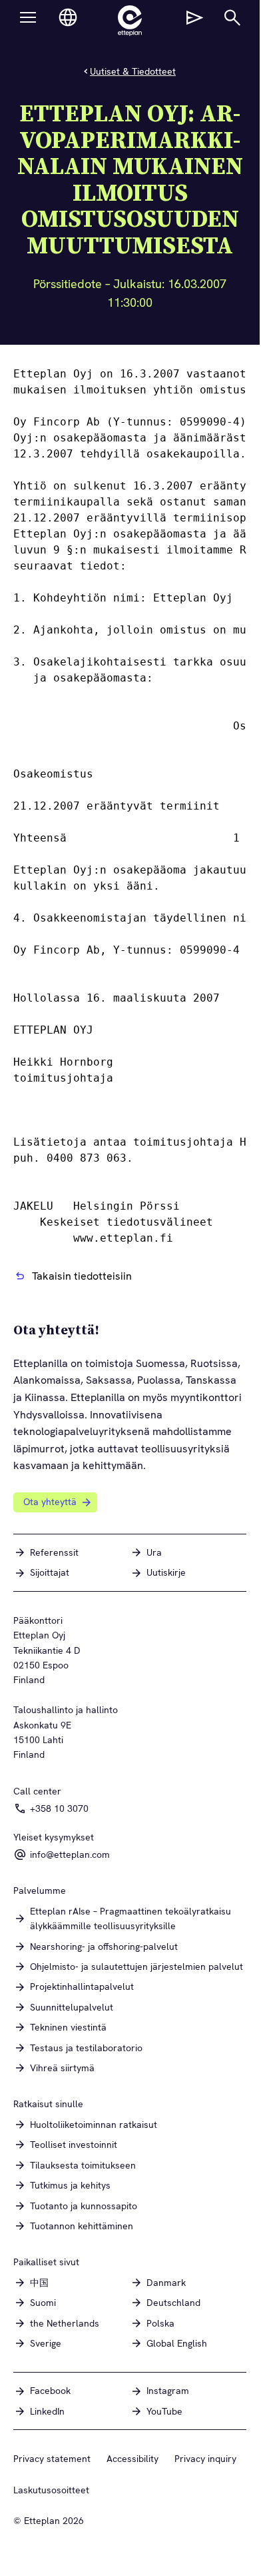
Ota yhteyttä (50, 1502)
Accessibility (132, 2459)
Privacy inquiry (205, 2459)
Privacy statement (52, 2459)
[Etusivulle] (130, 21)
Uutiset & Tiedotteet (133, 71)
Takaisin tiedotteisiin (82, 1276)
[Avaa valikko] (28, 17)
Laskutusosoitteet (51, 2490)
